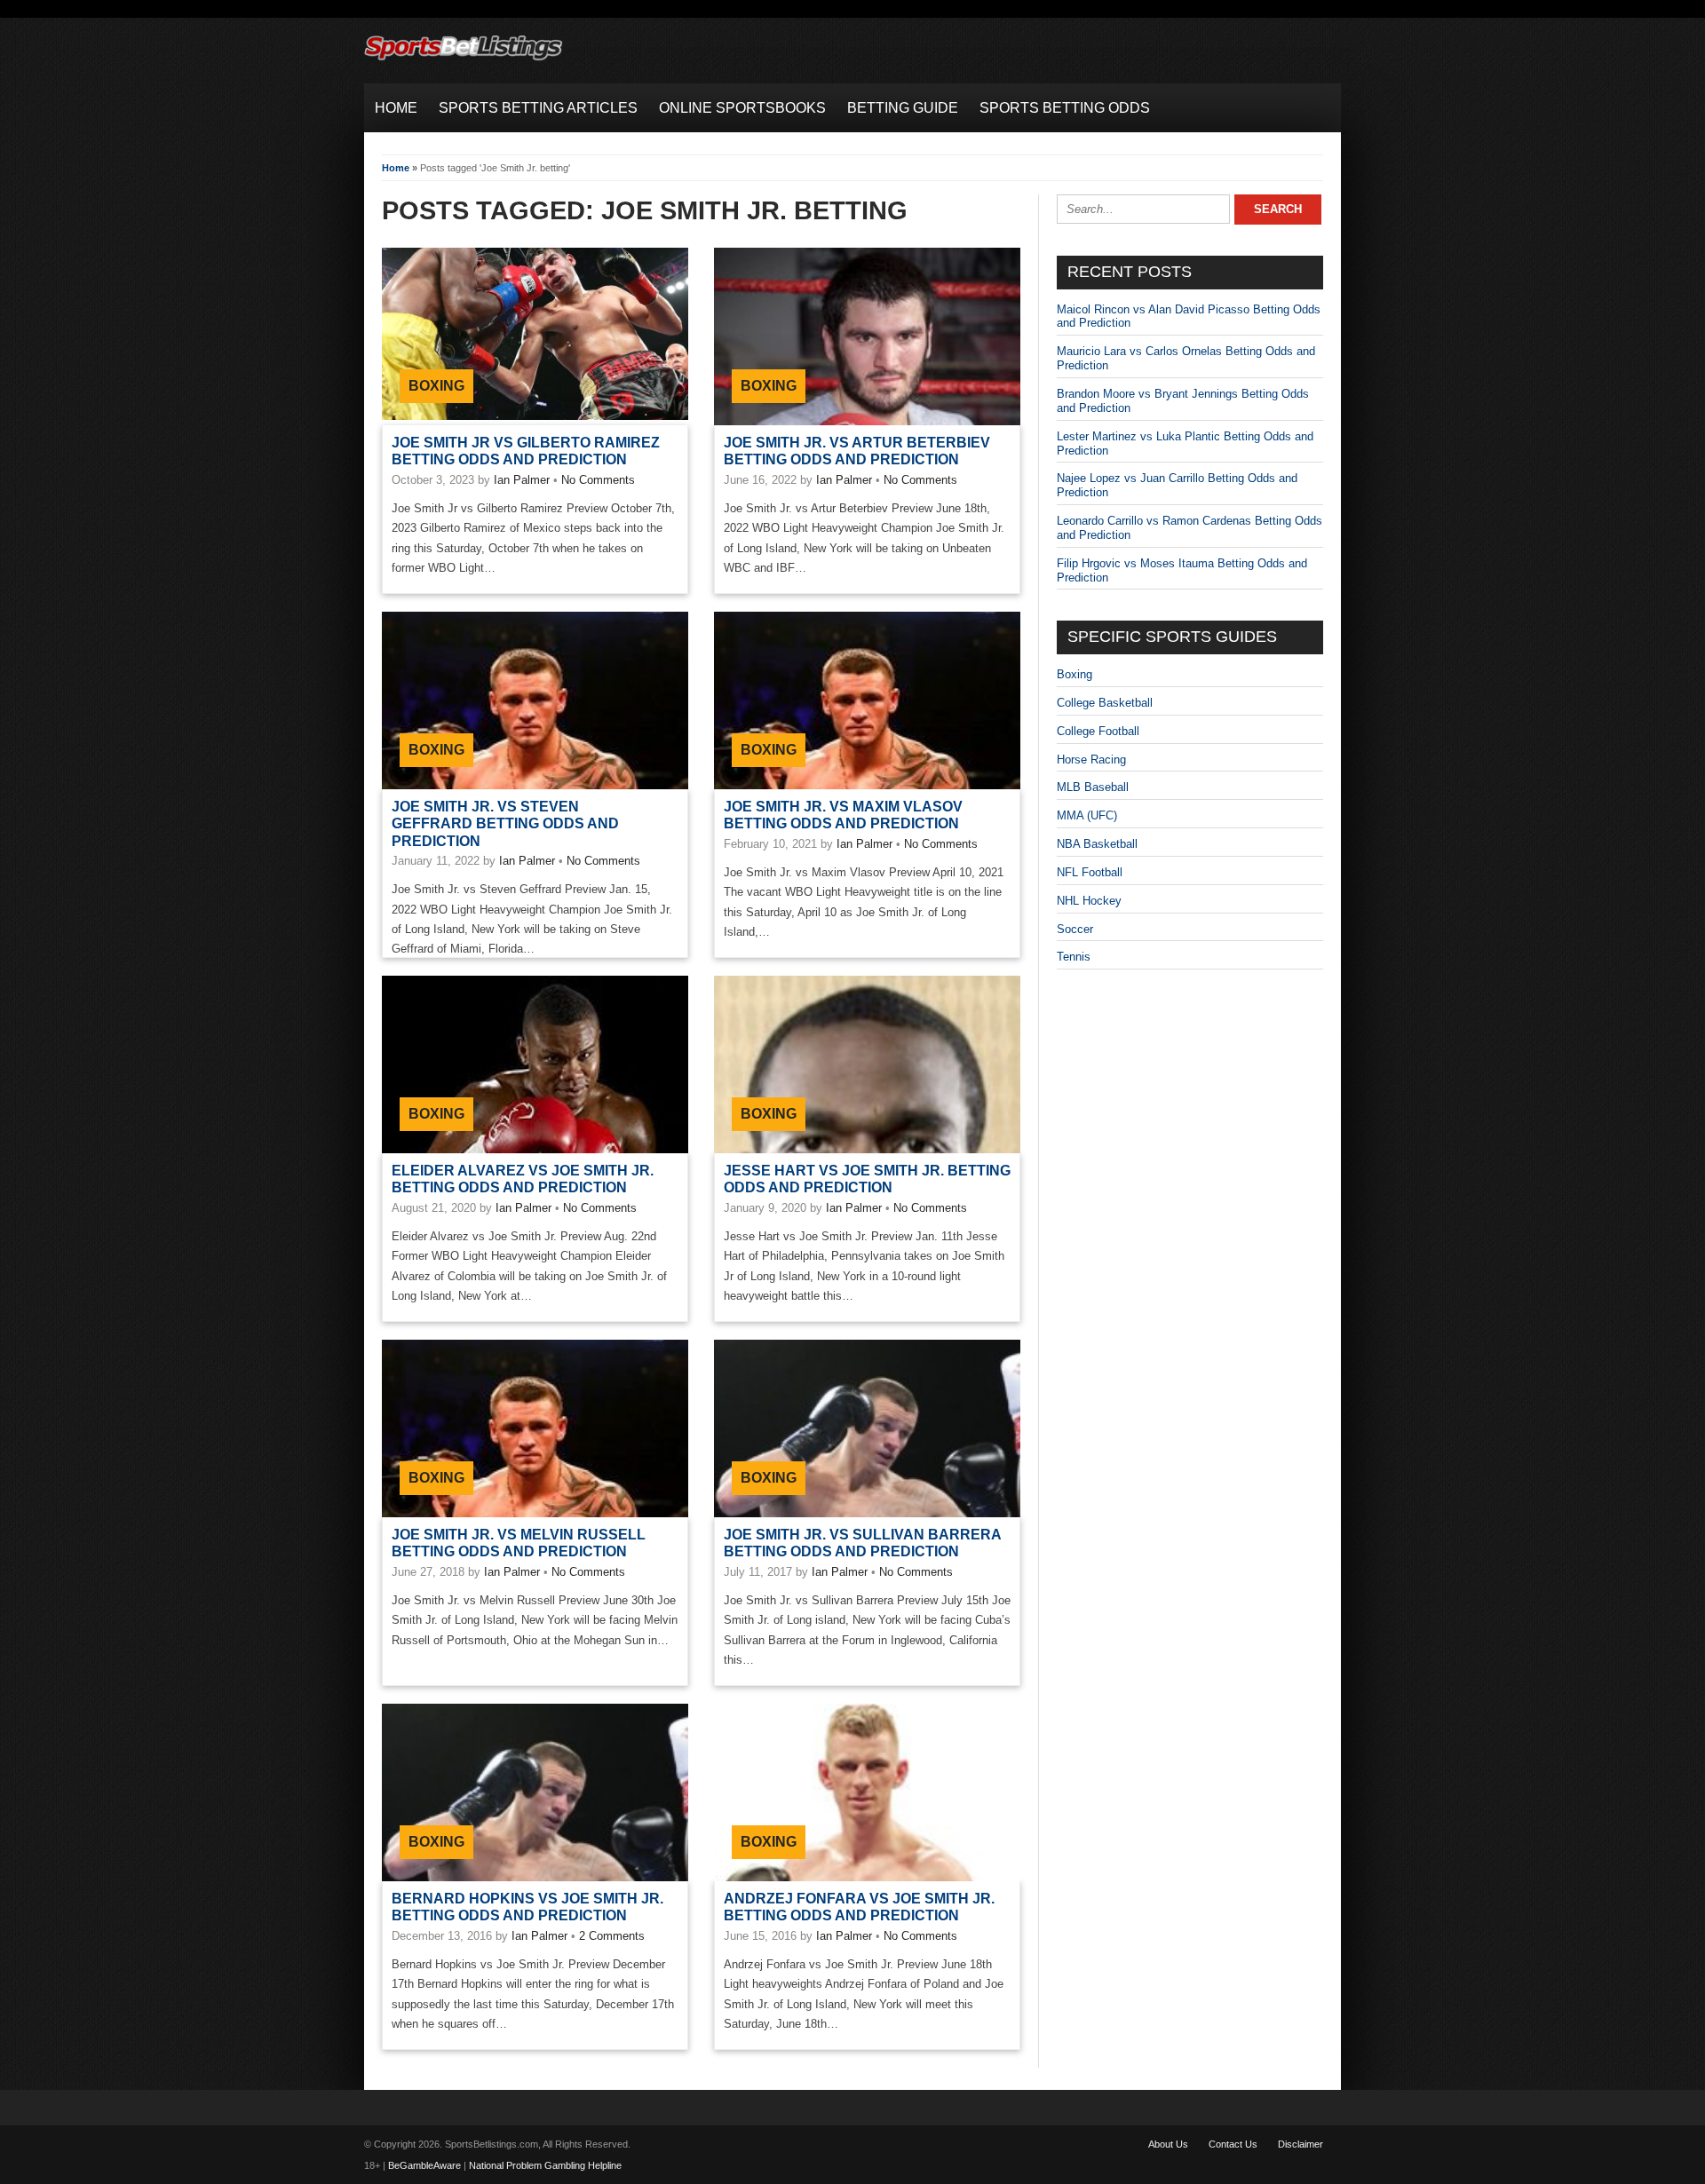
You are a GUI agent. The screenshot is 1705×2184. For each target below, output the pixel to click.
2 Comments (612, 1936)
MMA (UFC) (1087, 815)
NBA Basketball (1097, 844)
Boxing (436, 386)
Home (396, 168)
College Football (1098, 731)
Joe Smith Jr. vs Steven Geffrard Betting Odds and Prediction (505, 823)
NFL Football (1090, 872)
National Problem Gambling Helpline (545, 2165)
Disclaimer (1301, 2144)
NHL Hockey (1089, 901)
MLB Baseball (1093, 787)
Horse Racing (1091, 760)
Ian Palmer (522, 480)
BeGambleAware (424, 2165)
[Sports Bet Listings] (464, 61)
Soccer (1075, 929)
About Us (1168, 2144)
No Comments (598, 480)
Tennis (1074, 957)
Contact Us (1233, 2144)
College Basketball (1105, 703)
